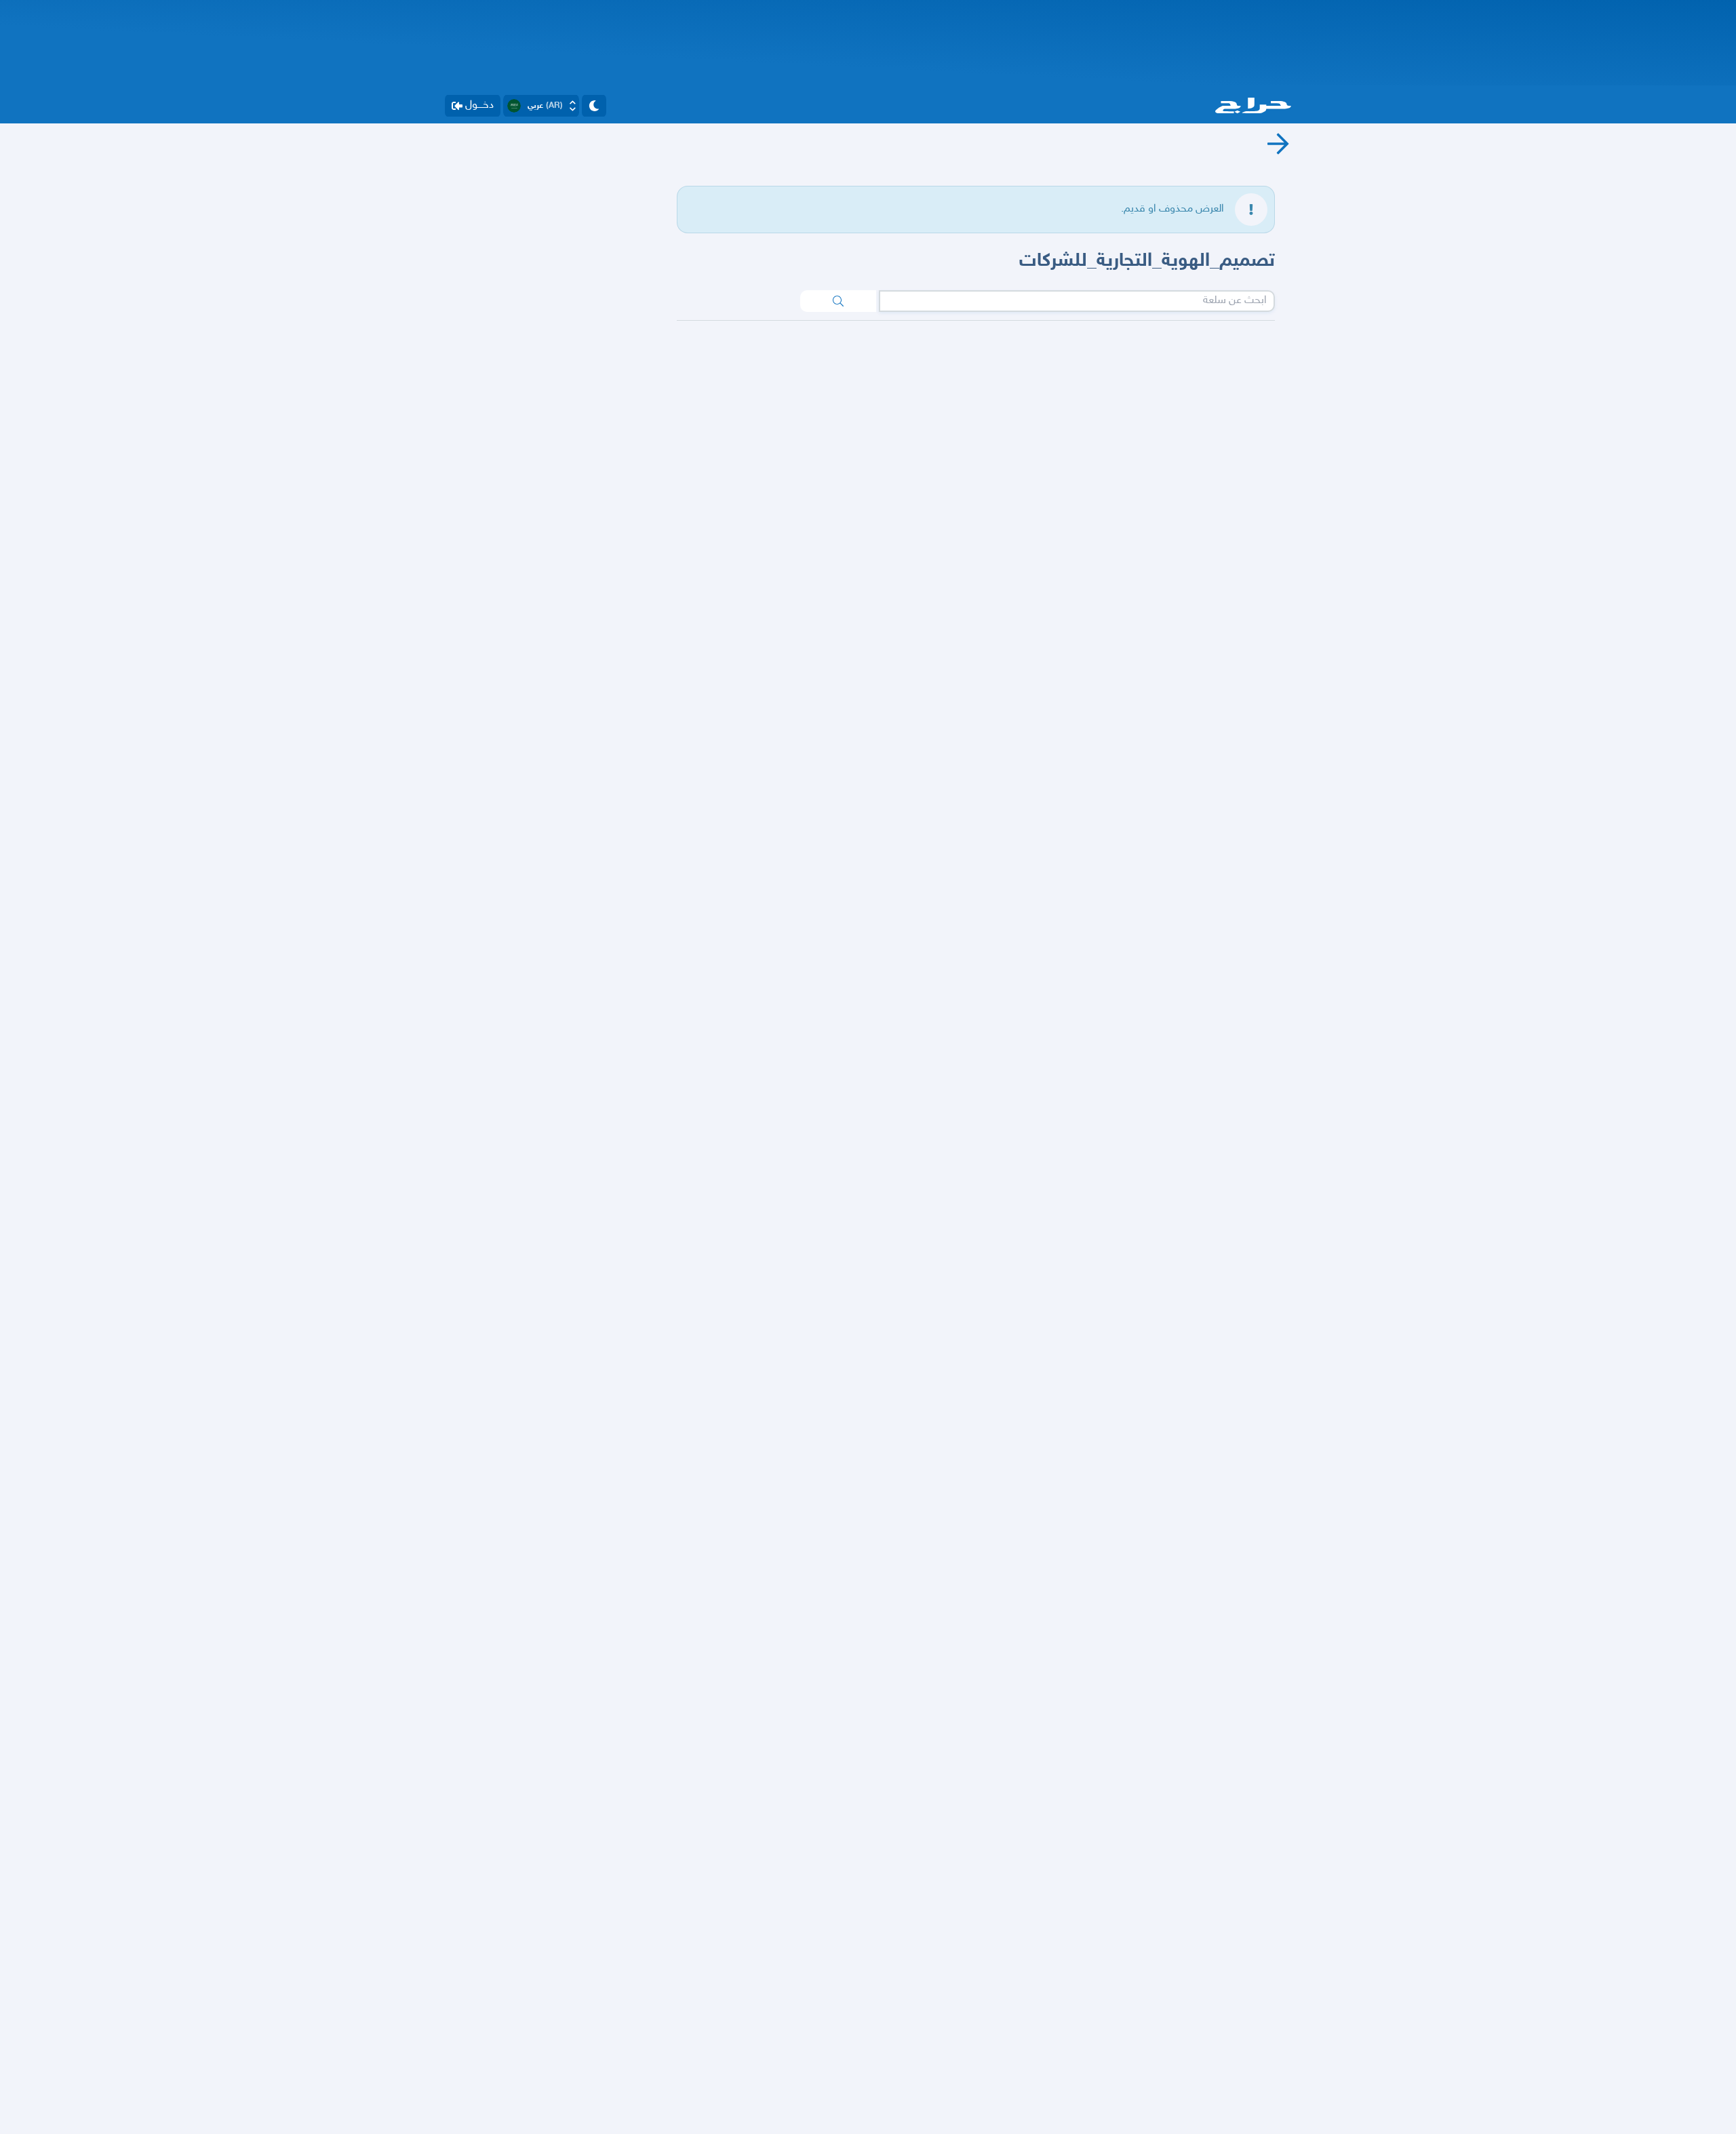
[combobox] (1077, 301)
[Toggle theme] (594, 106)
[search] (838, 301)
